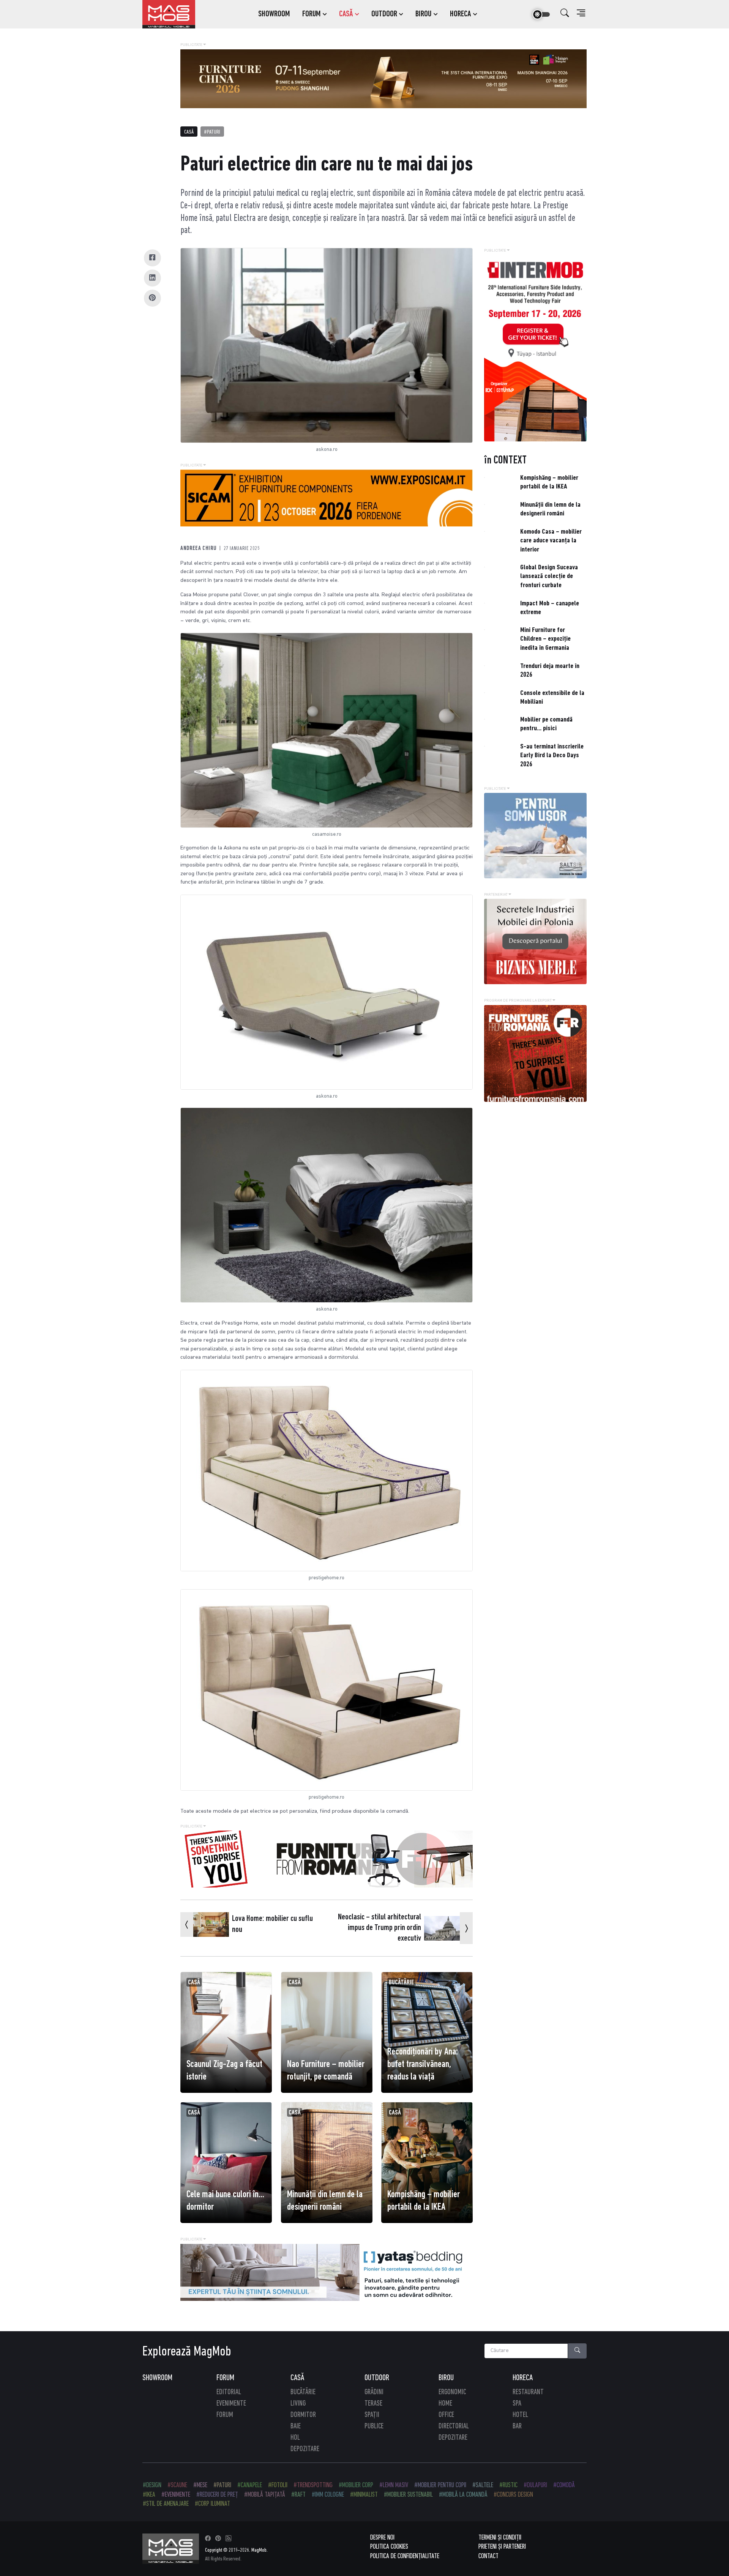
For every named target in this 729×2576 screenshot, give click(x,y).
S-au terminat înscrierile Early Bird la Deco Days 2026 (552, 756)
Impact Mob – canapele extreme (550, 608)
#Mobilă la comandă (463, 2495)
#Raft (298, 2495)
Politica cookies (389, 2547)
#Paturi (212, 132)
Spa (517, 2404)
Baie (296, 2426)
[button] (565, 14)
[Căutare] (578, 2351)
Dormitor (303, 2415)
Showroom (157, 2378)
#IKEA (149, 2495)
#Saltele (483, 2485)
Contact (488, 2556)
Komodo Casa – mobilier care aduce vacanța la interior (551, 541)
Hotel (520, 2415)
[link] (315, 14)
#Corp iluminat (212, 2504)
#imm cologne (328, 2495)
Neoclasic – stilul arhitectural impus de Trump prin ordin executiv (379, 1928)
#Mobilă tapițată (265, 2495)
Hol (295, 2438)
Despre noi (382, 2538)
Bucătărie (401, 1983)
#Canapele (250, 2485)
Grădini (374, 2392)
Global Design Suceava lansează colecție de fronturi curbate (549, 577)
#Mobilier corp (356, 2485)
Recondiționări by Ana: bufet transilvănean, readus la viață (423, 2065)
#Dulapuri (535, 2485)
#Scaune (177, 2485)
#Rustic (508, 2485)
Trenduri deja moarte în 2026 (550, 671)
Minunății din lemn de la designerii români (325, 2201)
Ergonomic (452, 2392)
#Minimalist (364, 2495)
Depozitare (305, 2449)
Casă (189, 132)
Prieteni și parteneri (502, 2547)
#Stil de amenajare (166, 2504)
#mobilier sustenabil (408, 2495)
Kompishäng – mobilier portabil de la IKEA (424, 2201)
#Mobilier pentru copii (440, 2485)
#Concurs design (513, 2495)
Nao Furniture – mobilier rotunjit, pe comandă (326, 2071)
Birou (446, 2378)
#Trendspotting (313, 2485)
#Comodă (564, 2485)
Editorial (229, 2392)
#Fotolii (278, 2485)
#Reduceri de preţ (217, 2495)
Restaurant (528, 2392)
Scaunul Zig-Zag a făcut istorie (224, 2071)
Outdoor (377, 2378)
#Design (152, 2485)
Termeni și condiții (500, 2538)
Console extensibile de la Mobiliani (552, 698)
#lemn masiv (394, 2485)
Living (298, 2404)
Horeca (523, 2378)
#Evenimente (176, 2495)
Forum (225, 2378)
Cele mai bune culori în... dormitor (225, 2201)
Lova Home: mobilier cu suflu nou (272, 1924)
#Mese (200, 2485)
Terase (373, 2404)
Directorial (454, 2426)
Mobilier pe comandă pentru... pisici (546, 724)
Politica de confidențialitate (405, 2556)
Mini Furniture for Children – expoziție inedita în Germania (545, 639)
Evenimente (231, 2404)
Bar (517, 2426)
